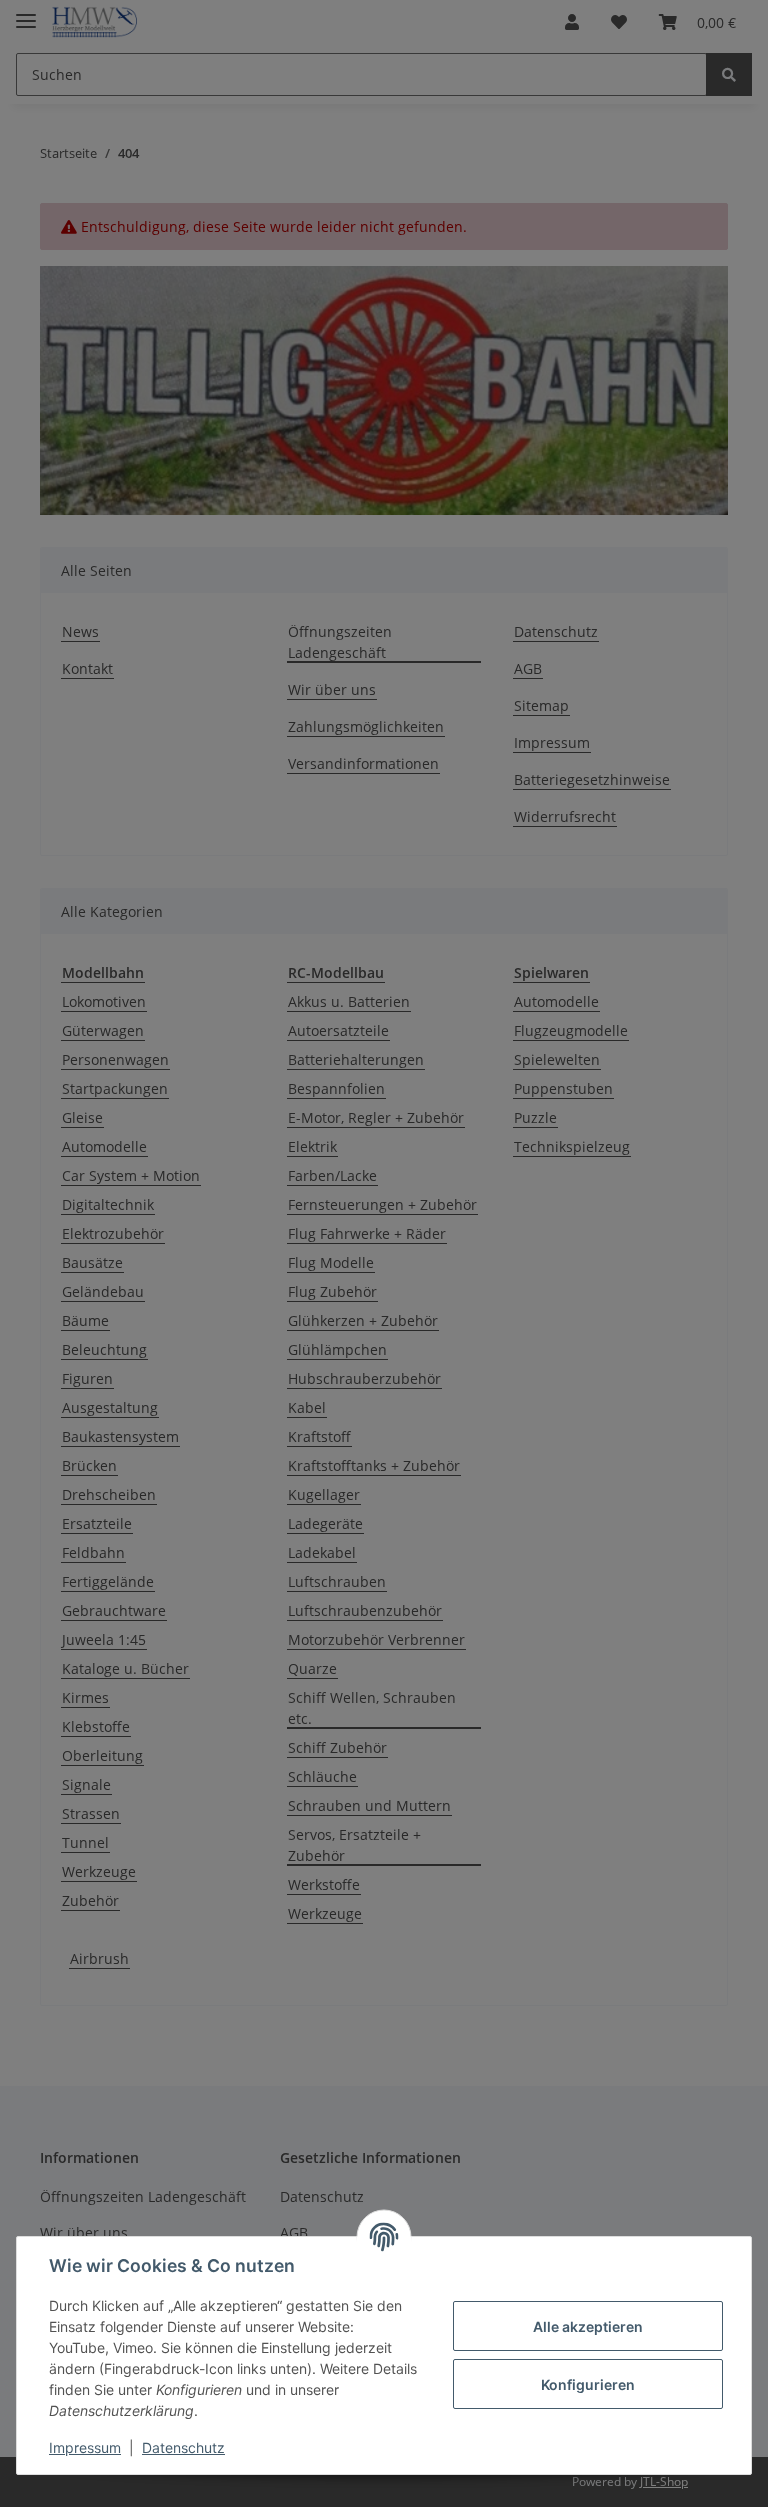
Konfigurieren (588, 2384)
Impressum (85, 2447)
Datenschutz (183, 2447)
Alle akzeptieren (588, 2326)
